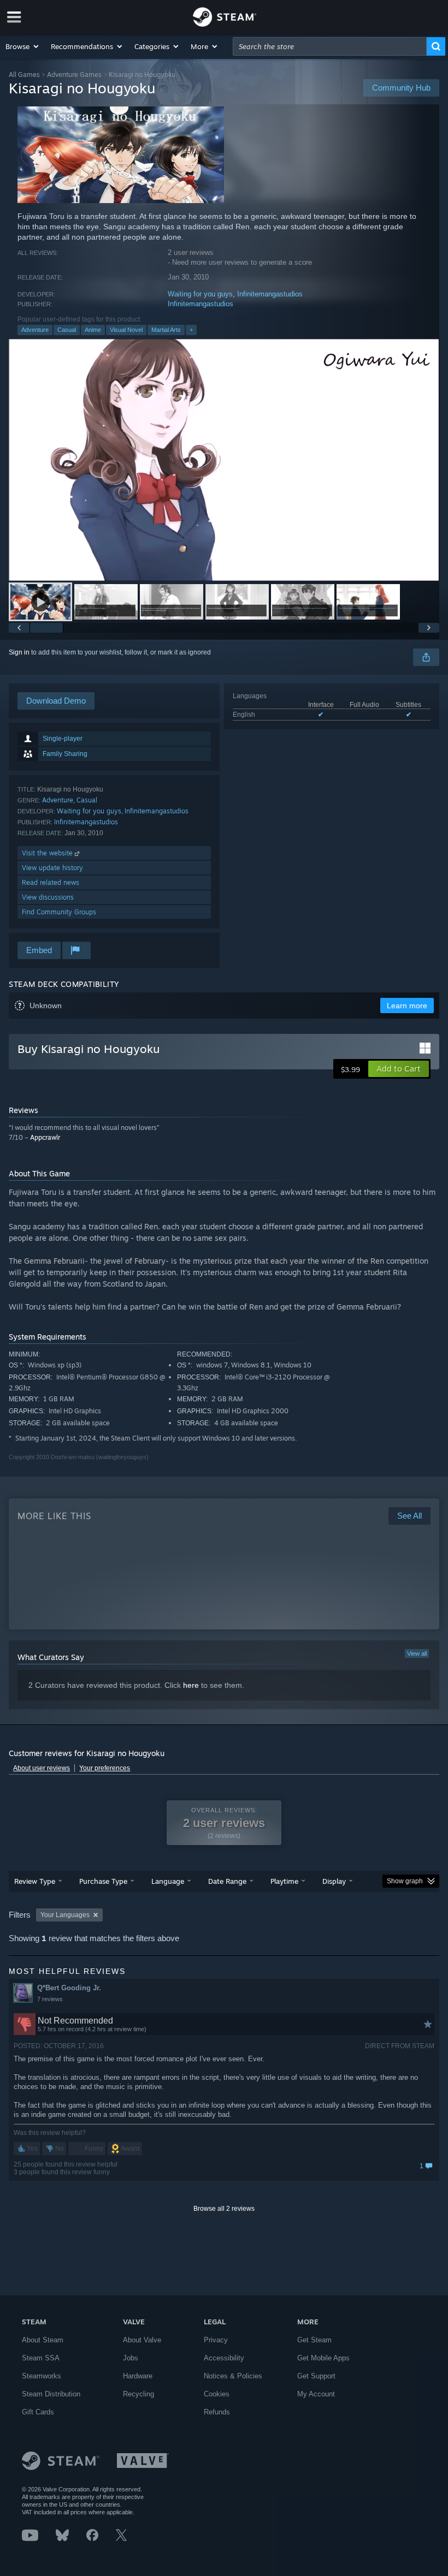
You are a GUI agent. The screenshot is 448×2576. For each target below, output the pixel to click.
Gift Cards (38, 2412)
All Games (24, 75)
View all (417, 1653)
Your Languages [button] (65, 1915)
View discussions (48, 897)
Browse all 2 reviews (224, 2209)
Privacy (216, 2340)
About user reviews (42, 1768)
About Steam (43, 2340)
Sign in (19, 652)
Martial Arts (166, 330)
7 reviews (50, 1999)
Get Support (316, 2376)
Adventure (35, 330)
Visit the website (48, 853)
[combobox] (330, 46)
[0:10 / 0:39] (224, 460)
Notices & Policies (233, 2376)
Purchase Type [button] (103, 1881)
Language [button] (168, 1881)
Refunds (217, 2412)
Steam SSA (41, 2358)
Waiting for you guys (200, 294)
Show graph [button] (405, 1881)
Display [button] (334, 1881)
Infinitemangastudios (270, 294)
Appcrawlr (45, 1137)
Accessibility (224, 2358)
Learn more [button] (407, 1006)
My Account (316, 2394)
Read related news (51, 882)
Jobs (131, 2358)
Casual (67, 330)
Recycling (138, 2394)
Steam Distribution (51, 2394)
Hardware (138, 2376)
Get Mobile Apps (323, 2358)
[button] (23, 46)
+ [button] (191, 330)
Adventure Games (74, 75)
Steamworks (42, 2376)
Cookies (217, 2394)
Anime (93, 330)
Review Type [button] (35, 1881)
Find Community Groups (59, 912)
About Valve (142, 2340)
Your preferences (105, 1768)
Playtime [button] (284, 1881)
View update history (52, 868)
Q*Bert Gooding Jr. (69, 1988)
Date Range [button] (227, 1881)
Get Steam (314, 2340)
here (191, 1685)
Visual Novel (126, 330)
